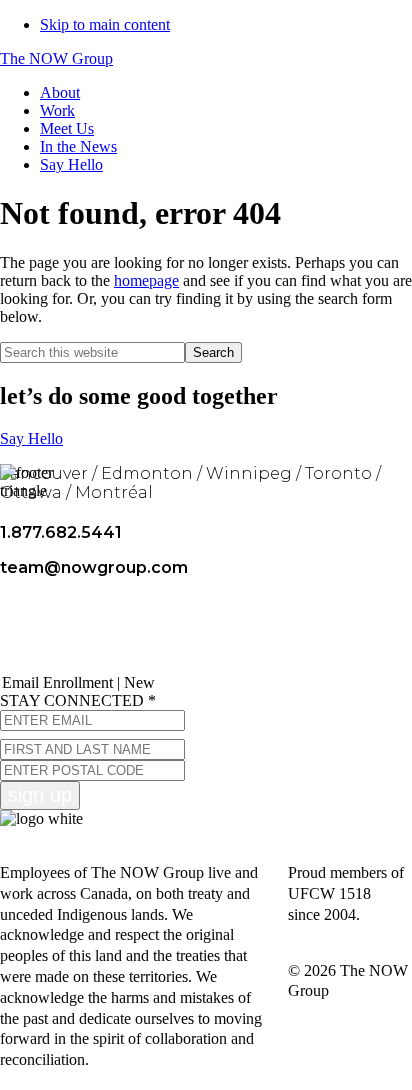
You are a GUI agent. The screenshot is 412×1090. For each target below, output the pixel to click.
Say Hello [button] (31, 438)
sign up (40, 795)
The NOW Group (56, 58)
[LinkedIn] (126, 627)
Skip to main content (105, 24)
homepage (146, 280)
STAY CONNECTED (78, 700)
